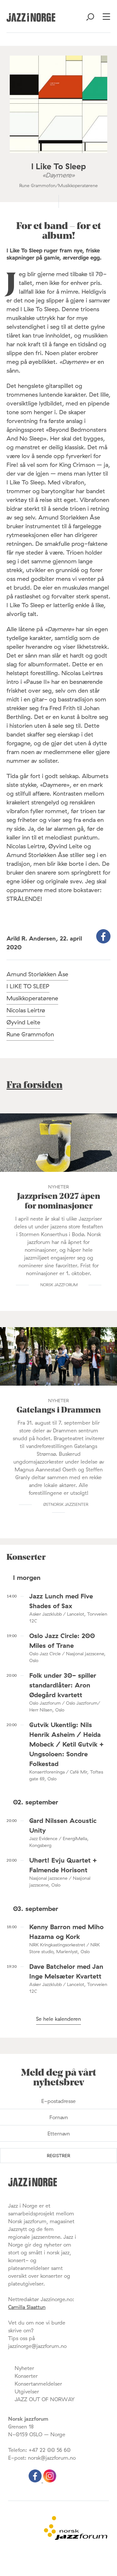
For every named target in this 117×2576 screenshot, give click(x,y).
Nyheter (24, 2368)
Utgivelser (27, 2391)
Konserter (26, 2376)
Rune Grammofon (30, 1034)
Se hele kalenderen (58, 2019)
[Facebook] (36, 2480)
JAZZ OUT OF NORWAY (45, 2399)
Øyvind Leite (23, 1022)
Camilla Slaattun (27, 2307)
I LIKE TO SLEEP (28, 986)
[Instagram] (50, 2480)
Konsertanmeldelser (38, 2384)
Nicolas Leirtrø (26, 1010)
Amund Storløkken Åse (37, 974)
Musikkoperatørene (32, 998)
